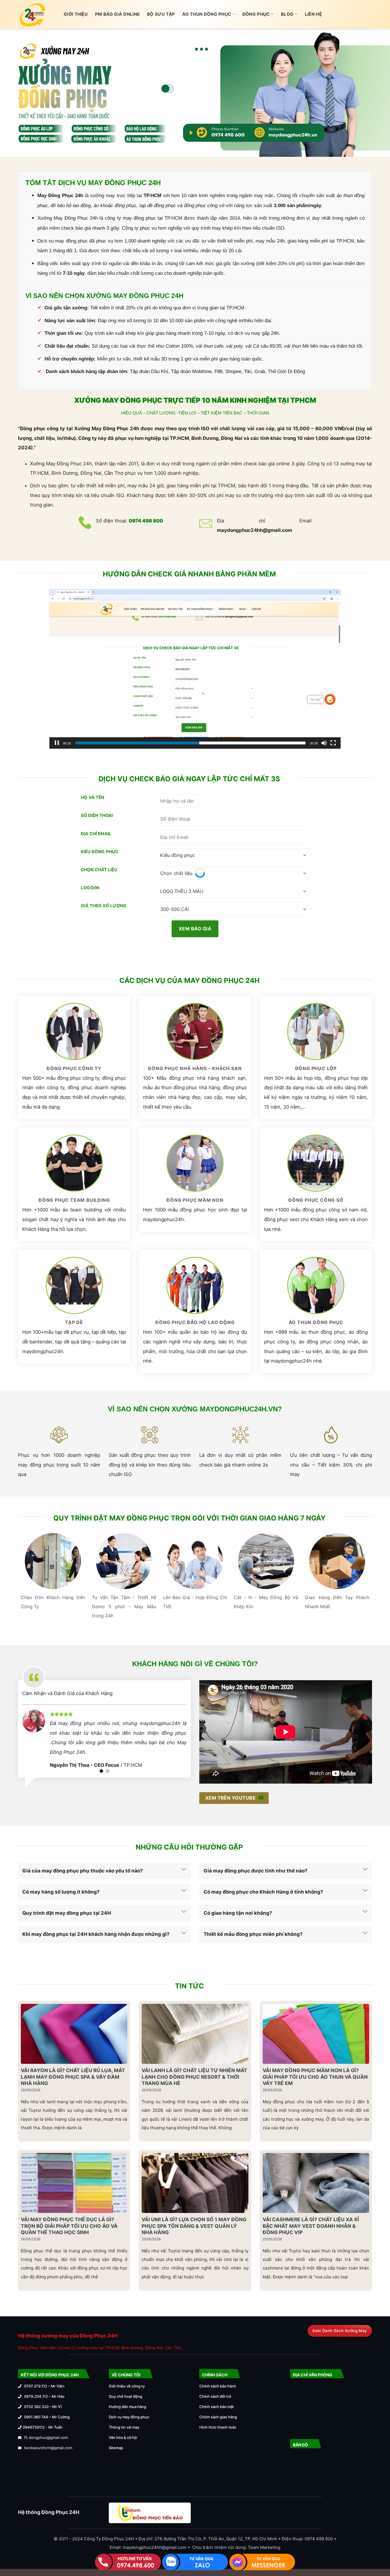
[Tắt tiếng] (324, 743)
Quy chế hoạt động (125, 2396)
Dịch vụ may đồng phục (129, 2417)
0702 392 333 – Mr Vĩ (43, 2407)
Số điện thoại (97, 815)
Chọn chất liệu (99, 870)
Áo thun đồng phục (316, 1322)
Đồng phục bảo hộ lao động (195, 1322)
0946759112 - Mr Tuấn (43, 2427)
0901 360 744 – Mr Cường (47, 2417)
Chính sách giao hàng (218, 2417)
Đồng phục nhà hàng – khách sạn (195, 1068)
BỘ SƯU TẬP (161, 14)
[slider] (190, 743)
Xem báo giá (195, 929)
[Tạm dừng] (57, 743)
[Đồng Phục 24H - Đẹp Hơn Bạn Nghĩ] (37, 14)
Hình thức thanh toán (218, 2427)
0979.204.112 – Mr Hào (44, 2396)
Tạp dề (74, 1322)
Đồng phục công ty (74, 1068)
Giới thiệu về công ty (127, 2386)
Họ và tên (93, 797)
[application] (195, 669)
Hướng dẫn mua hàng (127, 2407)
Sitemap (116, 2448)
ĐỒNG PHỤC (256, 14)
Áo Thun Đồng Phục (207, 14)
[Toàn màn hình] (333, 743)
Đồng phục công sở (316, 1200)
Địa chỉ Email (96, 834)
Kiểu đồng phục (99, 852)
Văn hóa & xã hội (123, 2437)
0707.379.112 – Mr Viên (44, 2386)
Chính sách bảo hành (218, 2386)
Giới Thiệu (76, 14)
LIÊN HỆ (313, 14)
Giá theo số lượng (104, 906)
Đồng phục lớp (316, 1068)
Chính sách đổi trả (215, 2396)
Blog (287, 14)
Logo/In (90, 888)
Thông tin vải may (124, 2427)
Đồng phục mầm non (195, 1200)
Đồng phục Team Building (74, 1200)
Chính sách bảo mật (217, 2407)
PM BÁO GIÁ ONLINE (117, 14)
